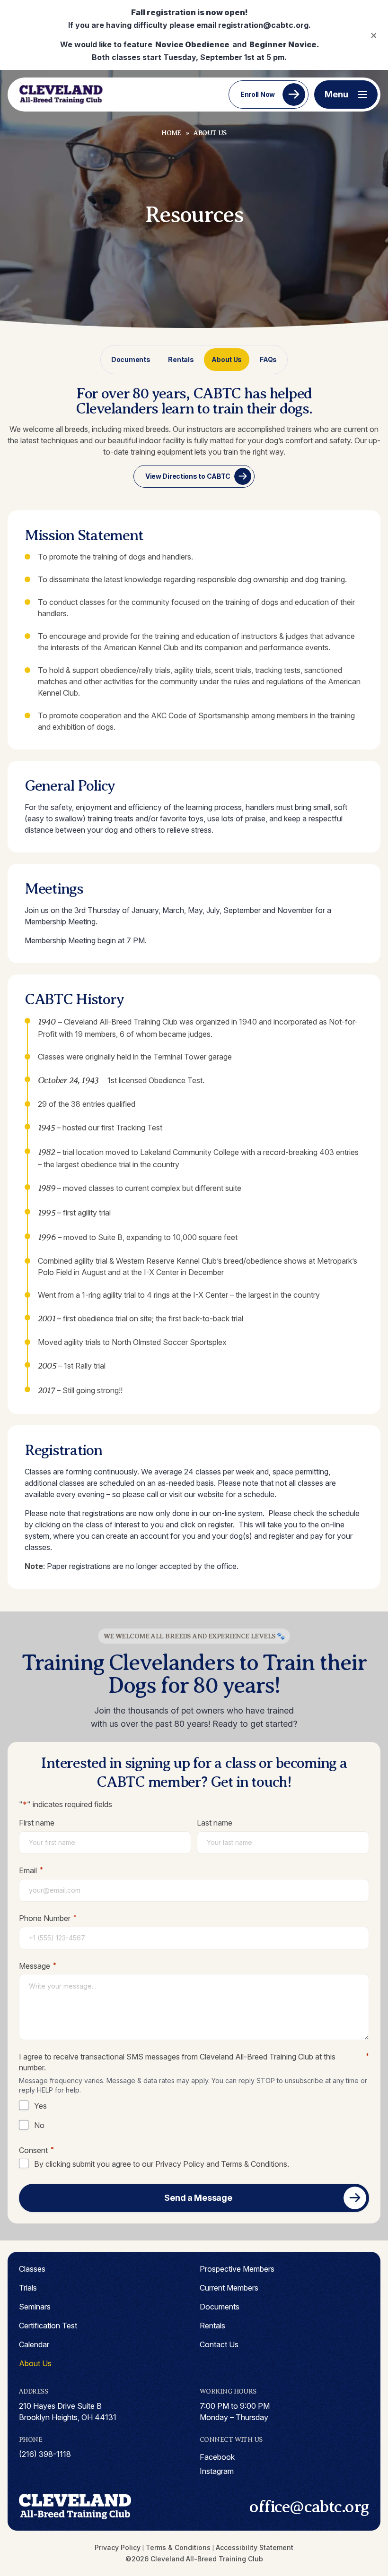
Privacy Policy (180, 2164)
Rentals (181, 359)
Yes (40, 2106)
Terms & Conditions (254, 2164)
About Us (227, 359)
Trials (28, 2288)
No (39, 2125)
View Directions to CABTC (188, 476)
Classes (32, 2269)
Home (171, 133)
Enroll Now (258, 94)
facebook (217, 2457)
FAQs (268, 359)
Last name (215, 1823)
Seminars (35, 2307)
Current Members (229, 2288)
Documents (131, 359)
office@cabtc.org (309, 2507)
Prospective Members (237, 2269)
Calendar (34, 2344)
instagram (217, 2471)
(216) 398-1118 (45, 2454)
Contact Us (219, 2344)
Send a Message (198, 2198)
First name (37, 1823)
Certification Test (48, 2326)
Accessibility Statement (255, 2547)
